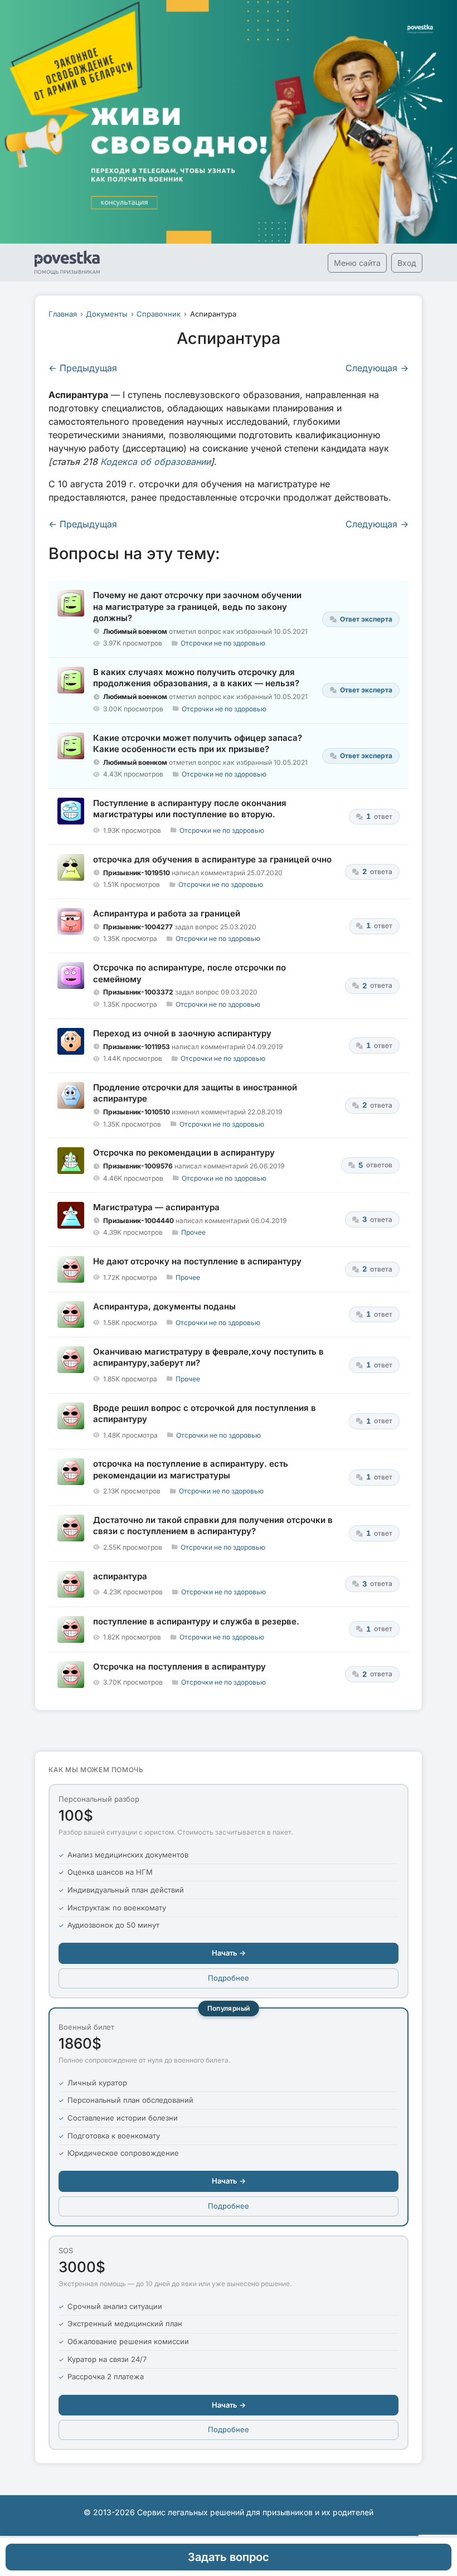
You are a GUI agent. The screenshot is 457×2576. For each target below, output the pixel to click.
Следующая (377, 368)
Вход (407, 263)
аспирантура (120, 1576)
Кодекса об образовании (155, 462)
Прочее (193, 1232)
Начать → (229, 1953)
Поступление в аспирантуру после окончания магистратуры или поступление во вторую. (190, 809)
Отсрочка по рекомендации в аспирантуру (184, 1153)
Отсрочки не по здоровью (223, 643)
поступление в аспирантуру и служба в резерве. (196, 1621)
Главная (63, 314)
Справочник (159, 314)
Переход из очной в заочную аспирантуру (182, 1033)
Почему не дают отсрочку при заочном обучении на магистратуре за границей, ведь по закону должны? (197, 607)
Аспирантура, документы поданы (164, 1306)
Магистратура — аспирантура (156, 1207)
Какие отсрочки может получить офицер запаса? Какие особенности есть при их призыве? (198, 743)
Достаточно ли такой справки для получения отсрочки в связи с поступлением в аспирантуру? (213, 1525)
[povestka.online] (67, 263)
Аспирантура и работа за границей (167, 913)
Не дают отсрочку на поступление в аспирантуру (197, 1261)
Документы (107, 314)
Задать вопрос (229, 2557)
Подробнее (229, 1978)
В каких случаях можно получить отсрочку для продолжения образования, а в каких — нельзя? (196, 678)
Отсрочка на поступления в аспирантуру (179, 1667)
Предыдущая (83, 368)
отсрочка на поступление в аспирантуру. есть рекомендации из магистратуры (191, 1469)
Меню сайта (357, 263)
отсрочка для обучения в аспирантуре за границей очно (212, 859)
